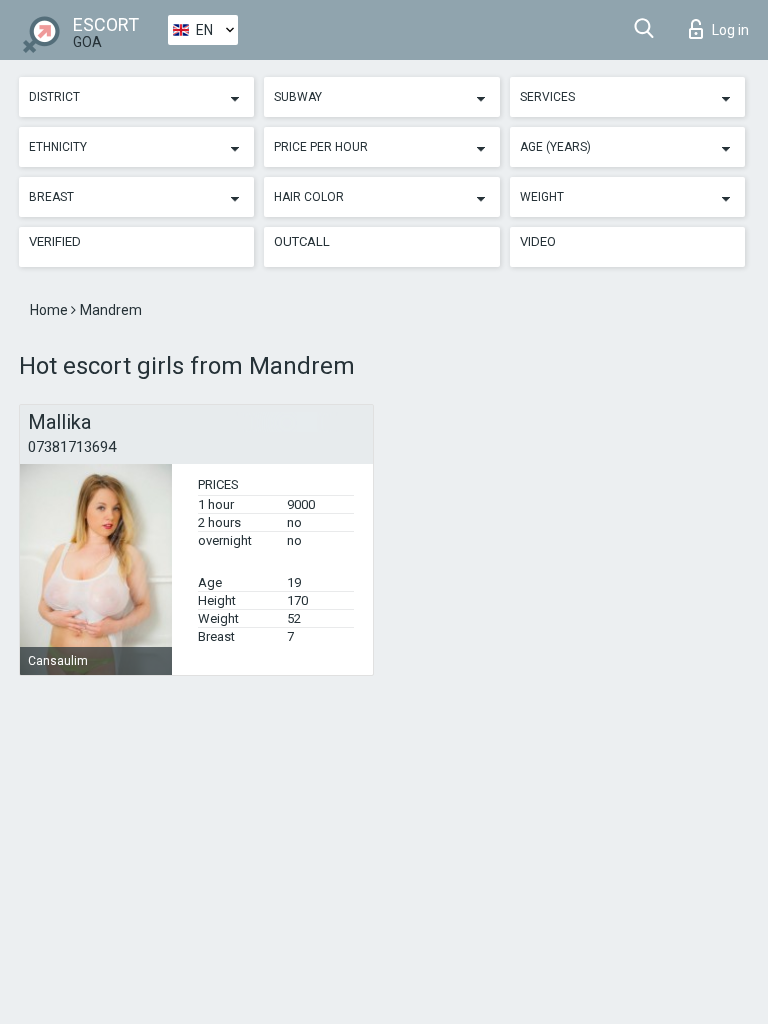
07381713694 (72, 447)
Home (50, 310)
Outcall (302, 241)
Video (538, 241)
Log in (730, 30)
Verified (55, 241)
